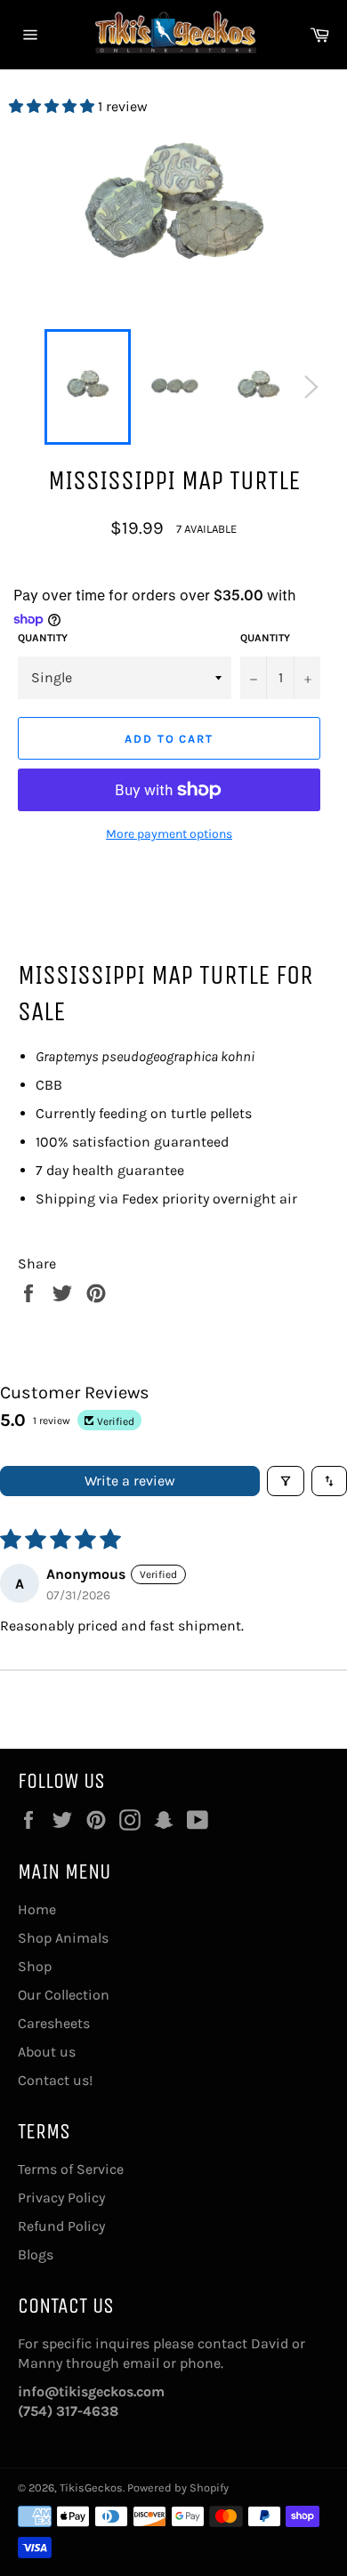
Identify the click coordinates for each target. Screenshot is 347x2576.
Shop (35, 1966)
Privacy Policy (61, 2198)
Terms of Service (71, 2169)
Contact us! (55, 2080)
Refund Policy (61, 2226)
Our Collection (64, 1995)
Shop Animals (63, 1938)
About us (47, 2052)
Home (37, 1909)
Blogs (36, 2254)
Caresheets (54, 2023)
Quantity (43, 638)
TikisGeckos (91, 2487)
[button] (53, 106)
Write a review (130, 1481)
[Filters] (286, 1481)
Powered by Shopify (178, 2487)
